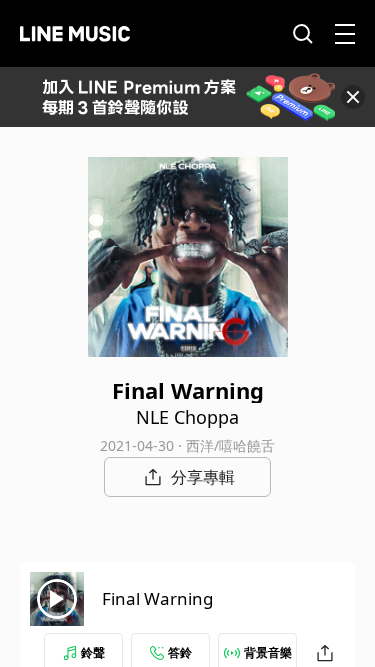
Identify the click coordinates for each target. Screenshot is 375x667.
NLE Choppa (187, 417)
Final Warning (157, 598)
